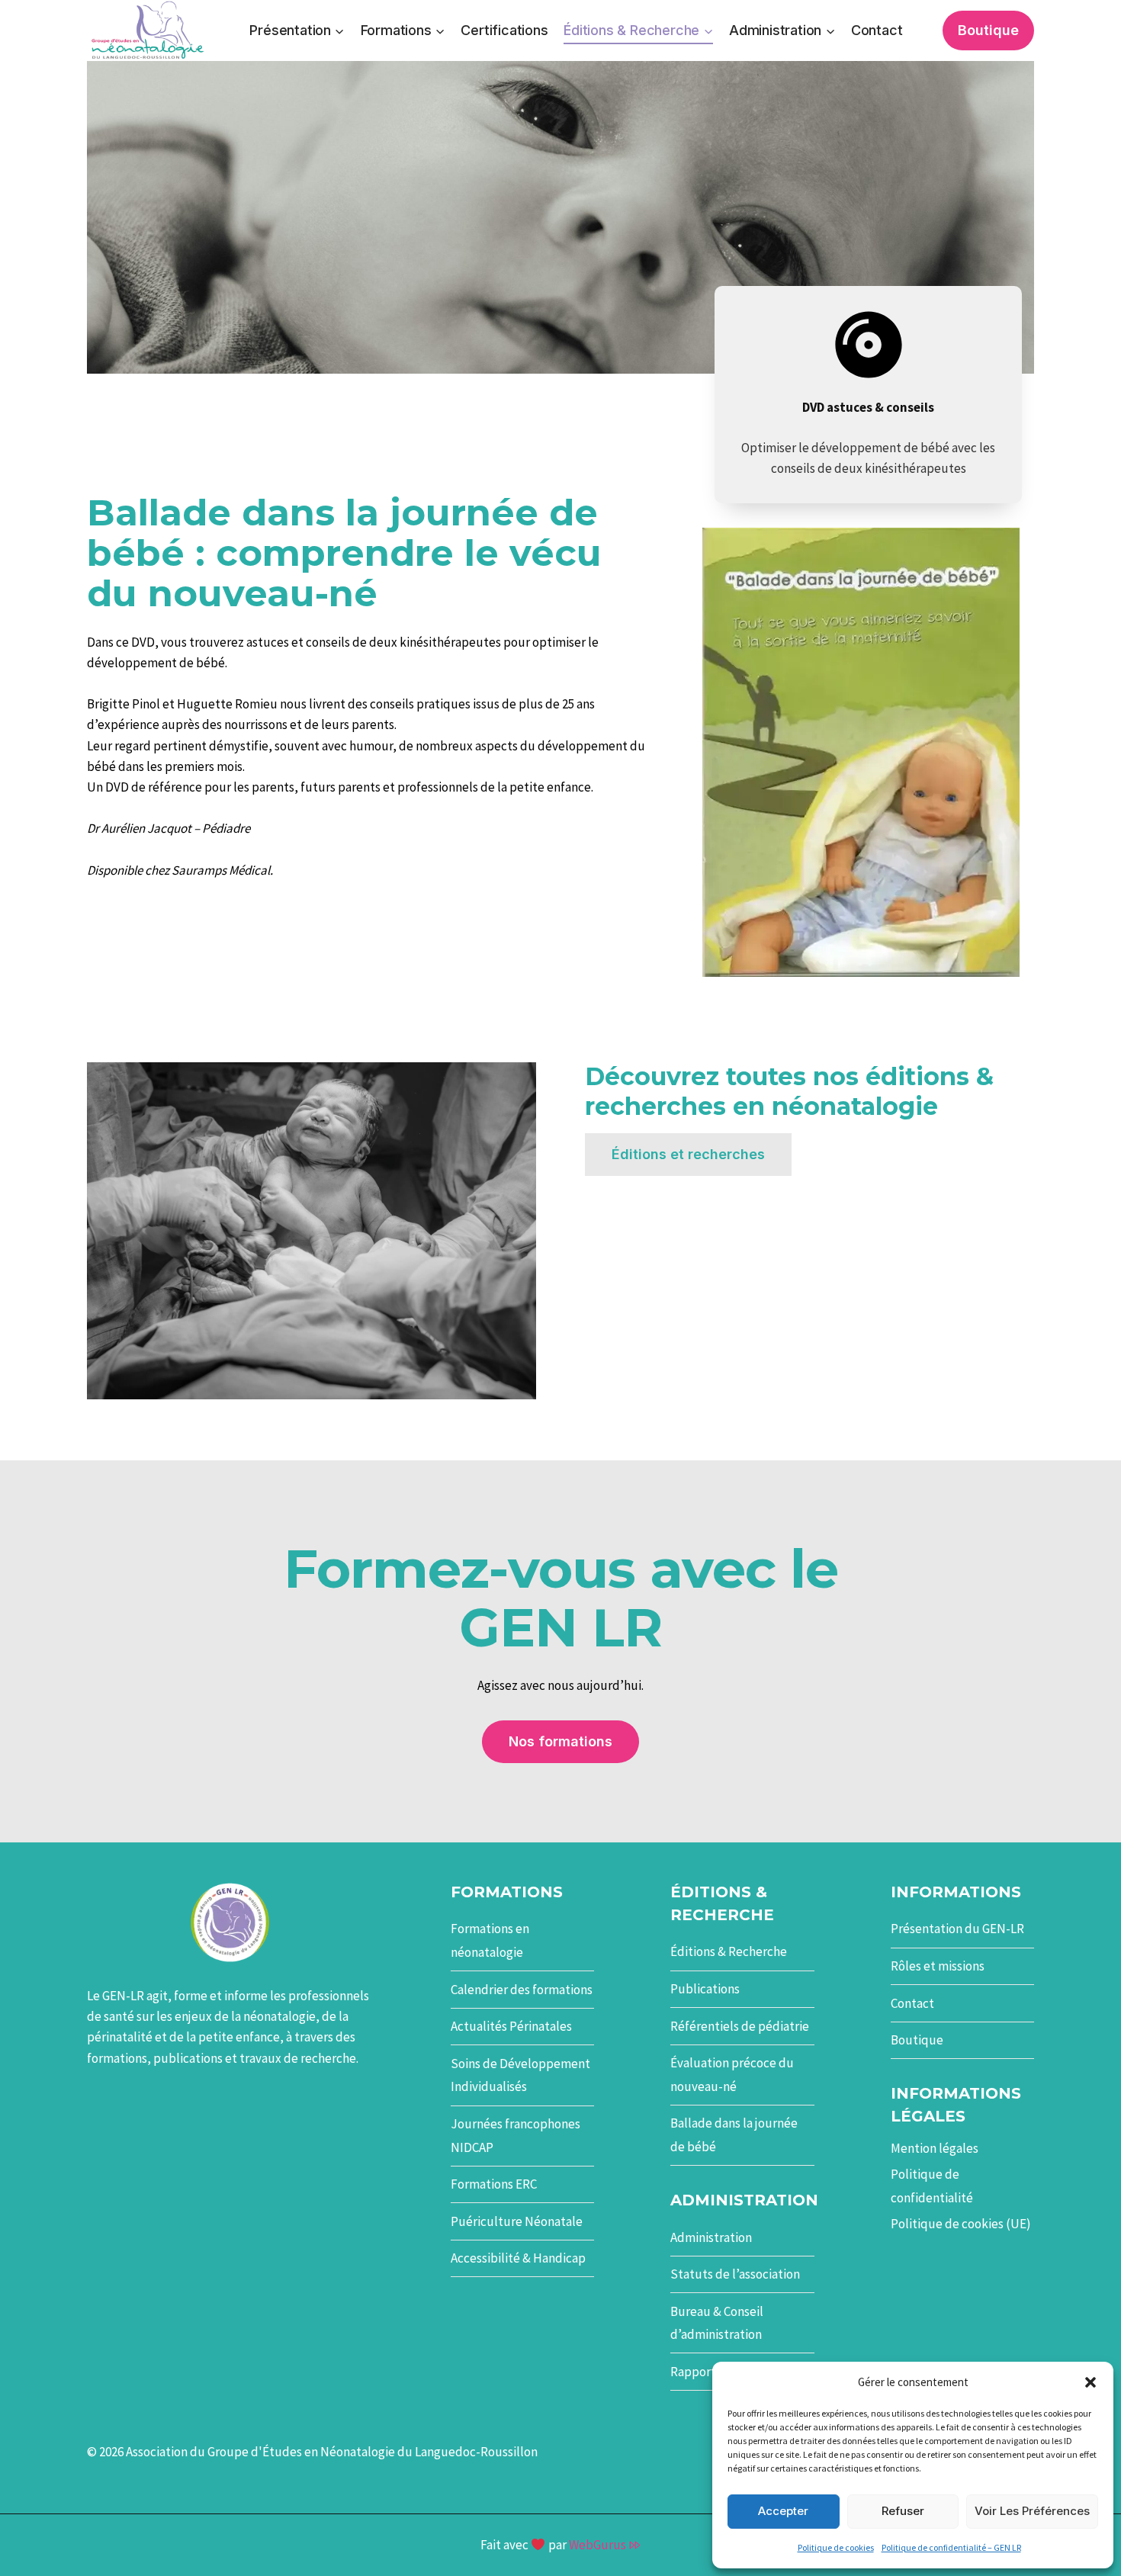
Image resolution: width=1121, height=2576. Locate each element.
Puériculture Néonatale (517, 2221)
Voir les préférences (1032, 2511)
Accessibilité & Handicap (518, 2258)
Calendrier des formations (522, 1990)
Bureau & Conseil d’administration (717, 2323)
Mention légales (935, 2148)
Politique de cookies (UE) (961, 2224)
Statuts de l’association (735, 2274)
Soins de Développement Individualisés (520, 2075)
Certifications (504, 30)
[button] (1090, 2382)
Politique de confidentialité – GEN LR (951, 2547)
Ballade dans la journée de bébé (734, 2135)
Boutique (988, 30)
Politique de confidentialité (932, 2186)
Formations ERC (494, 2184)
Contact (877, 30)
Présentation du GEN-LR (957, 1929)
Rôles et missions (938, 1966)
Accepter (783, 2511)
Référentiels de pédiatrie (740, 2026)
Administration (711, 2237)
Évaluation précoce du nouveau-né (732, 2075)
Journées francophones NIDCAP (516, 2136)
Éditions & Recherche (729, 1951)
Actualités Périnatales (511, 2026)
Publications (705, 1989)
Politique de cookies (836, 2547)
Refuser (903, 2511)
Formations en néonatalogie (490, 1940)
